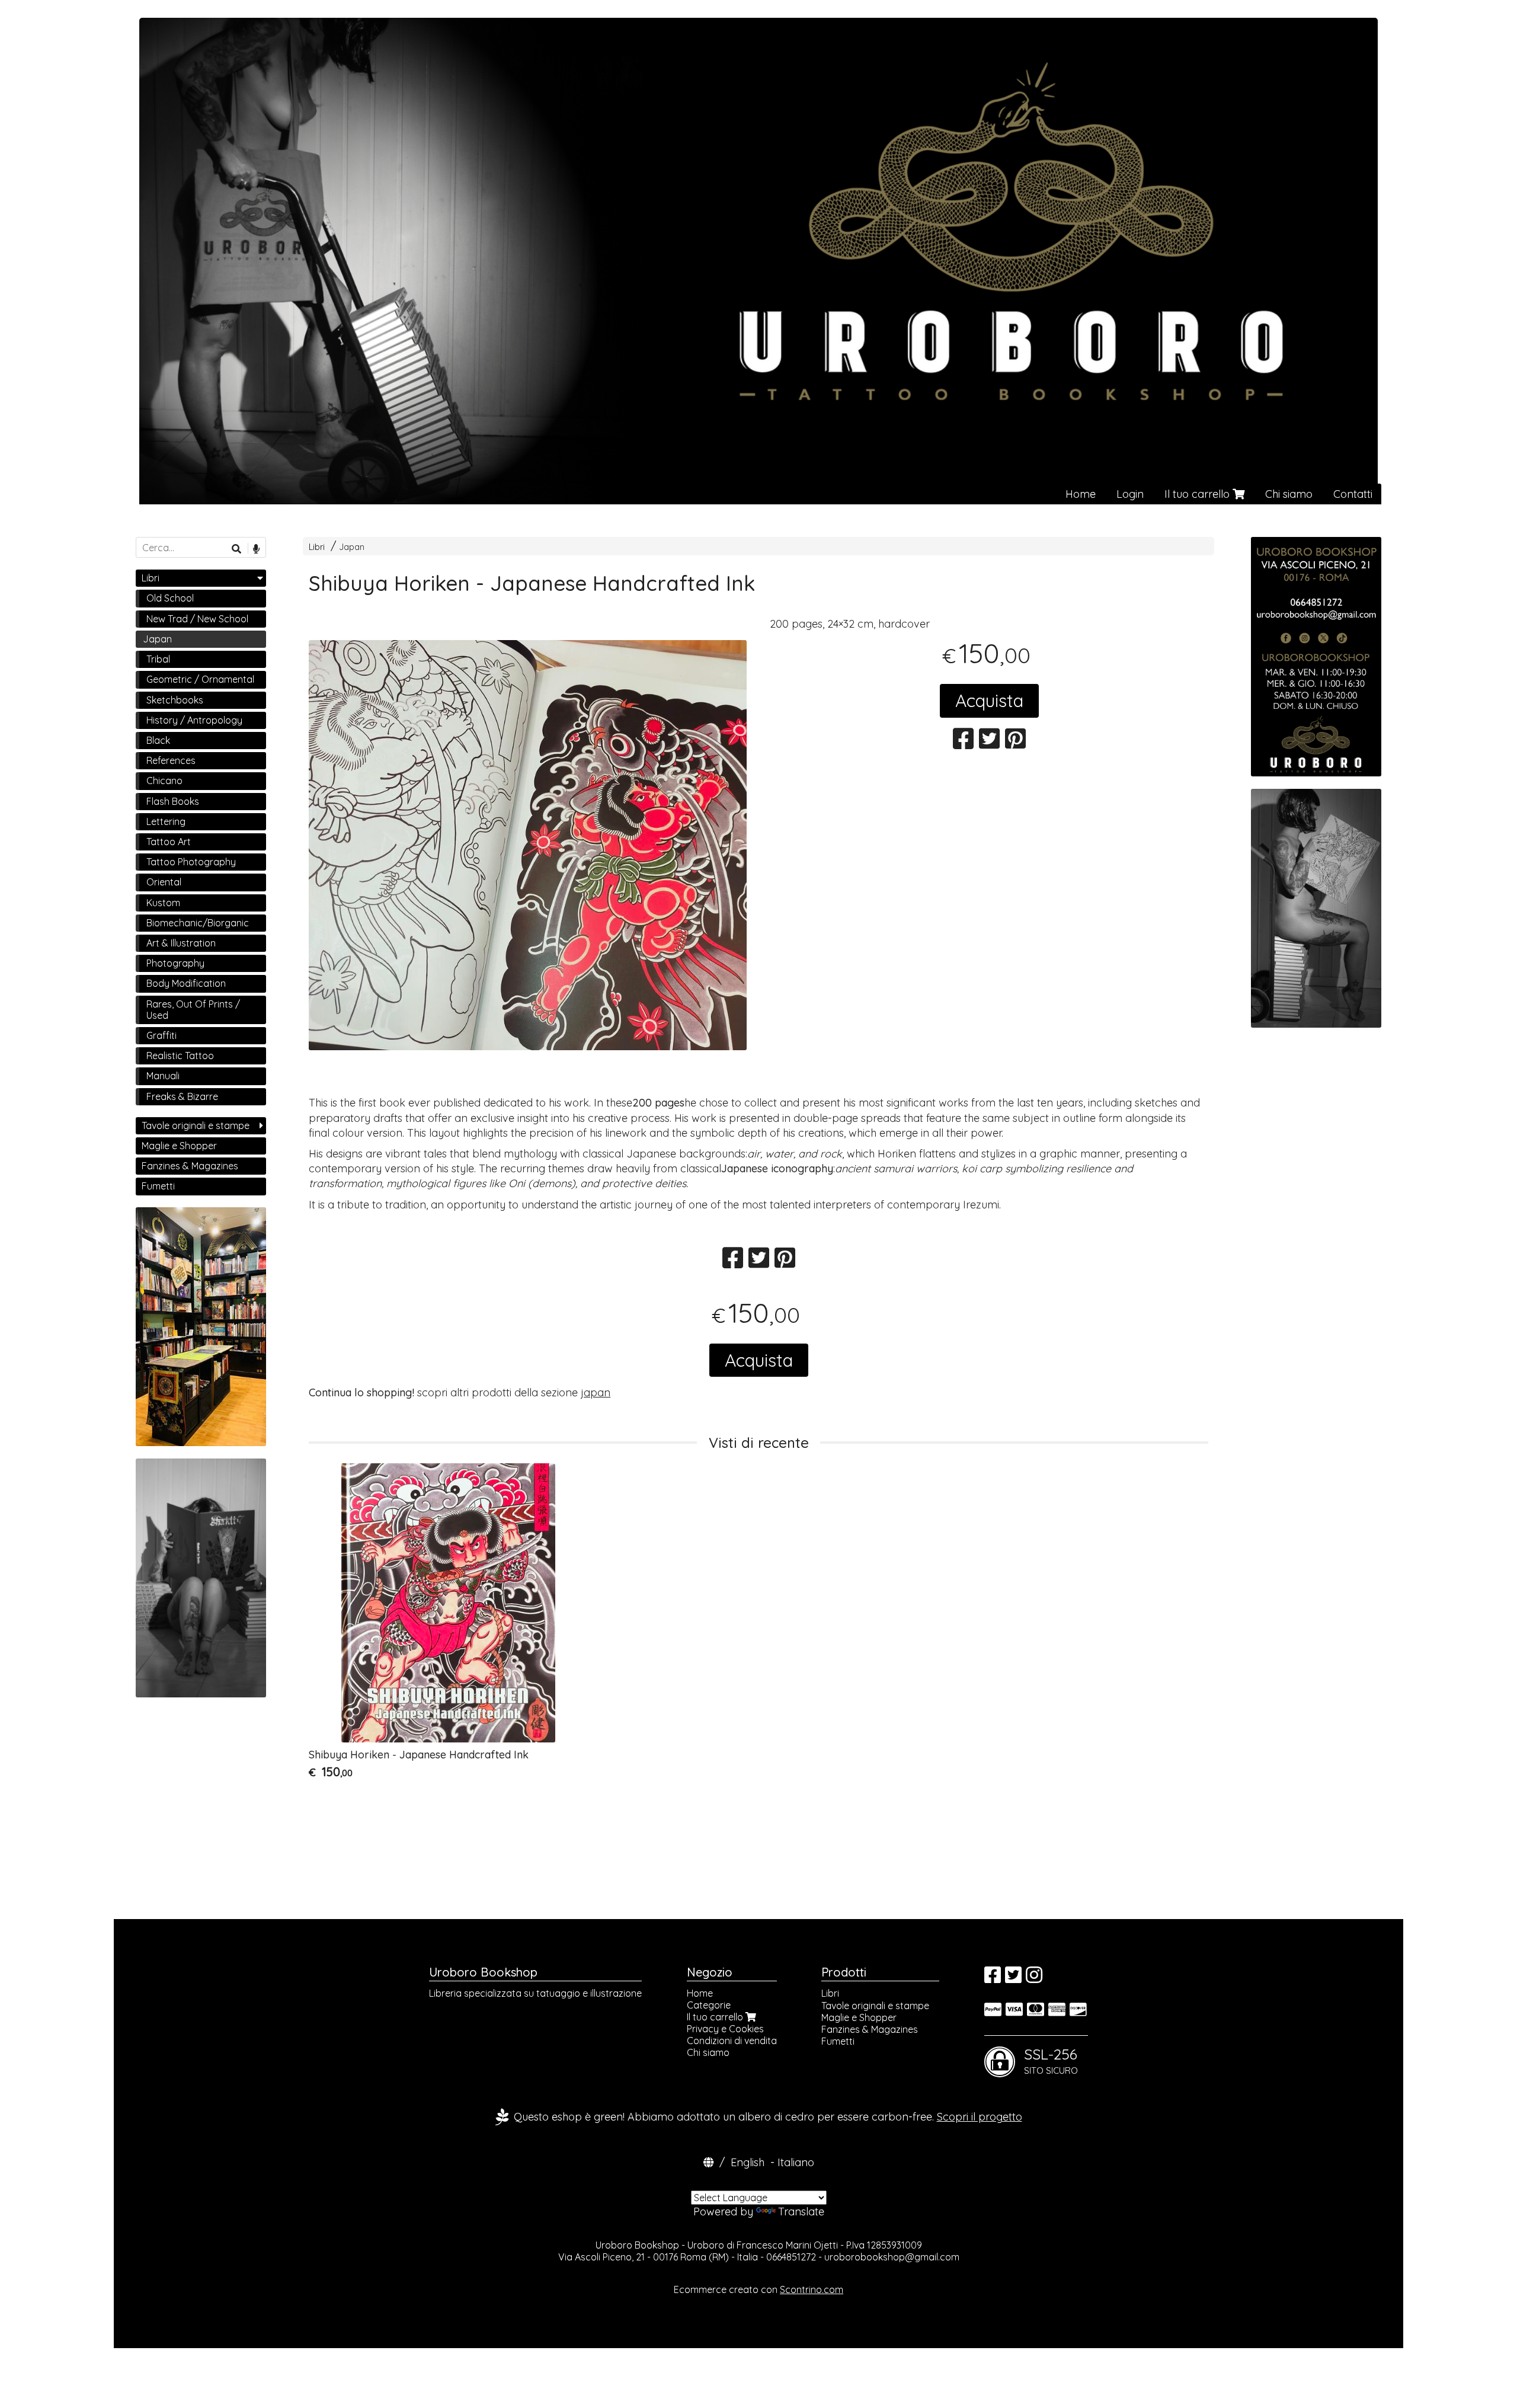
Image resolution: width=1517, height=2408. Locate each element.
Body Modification (186, 983)
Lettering (166, 821)
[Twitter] (1013, 1978)
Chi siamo (1289, 494)
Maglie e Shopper (179, 1146)
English (748, 2162)
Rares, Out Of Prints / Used (193, 1010)
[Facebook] (993, 1978)
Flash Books (173, 801)
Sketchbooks (175, 700)
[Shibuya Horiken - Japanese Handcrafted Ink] (528, 859)
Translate (801, 2212)
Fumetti (158, 1186)
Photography (175, 963)
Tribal (158, 659)
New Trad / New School (197, 619)
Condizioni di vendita (732, 2041)
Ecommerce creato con (758, 2289)
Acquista (989, 701)
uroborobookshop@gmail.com (892, 2257)
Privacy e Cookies (725, 2029)
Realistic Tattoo (180, 1056)
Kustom (163, 903)
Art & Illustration (181, 943)
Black (158, 740)
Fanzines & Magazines (190, 1166)
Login (1130, 494)
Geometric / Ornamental (200, 679)
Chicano (164, 781)
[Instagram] (1034, 1978)
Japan (352, 547)
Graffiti (161, 1035)
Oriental (164, 882)
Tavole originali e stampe (196, 1125)
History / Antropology (194, 720)
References (171, 760)
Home (1081, 494)
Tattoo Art (169, 842)
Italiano (796, 2162)
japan (596, 1392)
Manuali (163, 1076)
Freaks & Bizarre (182, 1096)
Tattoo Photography (191, 862)
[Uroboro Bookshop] (758, 261)
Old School (170, 598)
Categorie (709, 2005)
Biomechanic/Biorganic (198, 923)
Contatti (1353, 494)
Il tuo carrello (1198, 494)
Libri (317, 547)
